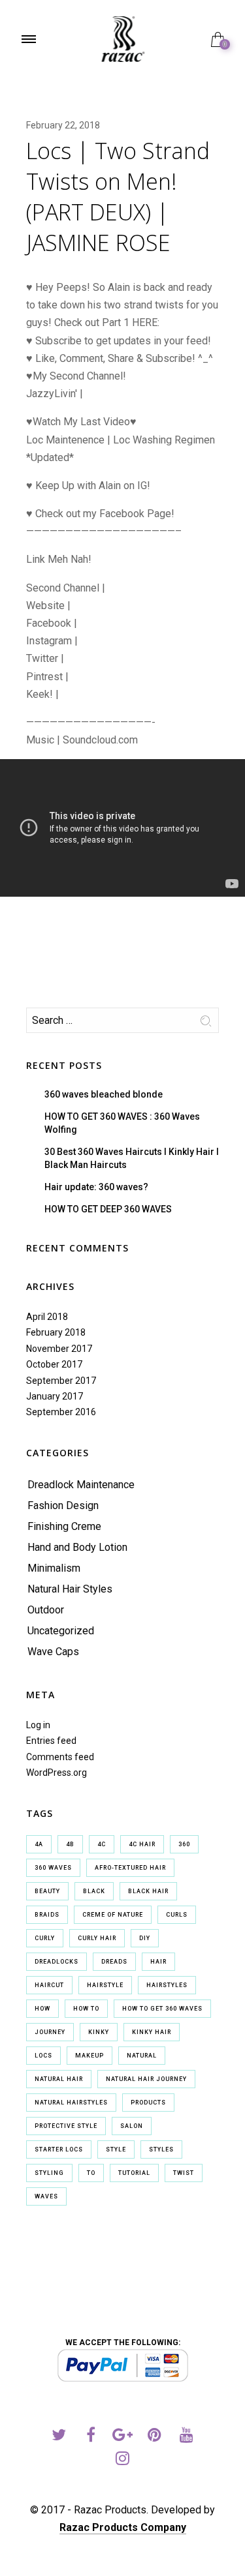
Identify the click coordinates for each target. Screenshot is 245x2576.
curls (177, 1915)
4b (70, 1844)
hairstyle (105, 1985)
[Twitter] (58, 2437)
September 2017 (61, 1381)
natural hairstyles (71, 2103)
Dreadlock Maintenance (81, 1485)
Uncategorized (61, 1631)
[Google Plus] (122, 2437)
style (116, 2149)
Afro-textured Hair (130, 1868)
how (42, 2009)
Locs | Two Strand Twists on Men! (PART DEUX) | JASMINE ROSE (118, 197)
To (91, 2173)
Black (94, 1891)
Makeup (90, 2056)
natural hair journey (146, 2079)
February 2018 (56, 1332)
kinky (99, 2032)
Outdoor (46, 1610)
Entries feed (51, 1741)
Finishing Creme (64, 1526)
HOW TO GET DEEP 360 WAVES (108, 1209)
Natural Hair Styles (70, 1589)
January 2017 (55, 1396)
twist (184, 2173)
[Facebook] (90, 2437)
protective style (66, 2126)
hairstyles (167, 1985)
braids (47, 1915)
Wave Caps (53, 1652)
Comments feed (60, 1757)
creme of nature (113, 1915)
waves (46, 2196)
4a (39, 1844)
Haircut (49, 1985)
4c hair (142, 1844)
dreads (114, 1962)
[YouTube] (187, 2437)
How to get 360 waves (162, 2009)
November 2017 (59, 1349)
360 (184, 1844)
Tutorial (134, 2173)
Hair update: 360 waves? (96, 1187)
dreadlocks (57, 1962)
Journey (50, 2032)
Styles (161, 2149)
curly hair (97, 1938)
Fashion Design (63, 1505)
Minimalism (54, 1568)
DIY (145, 1938)
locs (43, 2056)
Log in (38, 1725)
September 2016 (61, 1412)
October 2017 (54, 1364)
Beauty (47, 1891)
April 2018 (47, 1317)
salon (132, 2126)
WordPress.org (57, 1773)
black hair (148, 1891)
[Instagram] (122, 2460)
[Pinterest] (155, 2437)
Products (148, 2103)
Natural (142, 2056)
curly (45, 1938)
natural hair (59, 2079)
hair (158, 1962)
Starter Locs (59, 2149)
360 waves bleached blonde (104, 1094)
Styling (49, 2173)
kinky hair (152, 2032)
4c (102, 1844)
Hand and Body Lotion (77, 1547)
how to (86, 2009)
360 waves (53, 1868)
